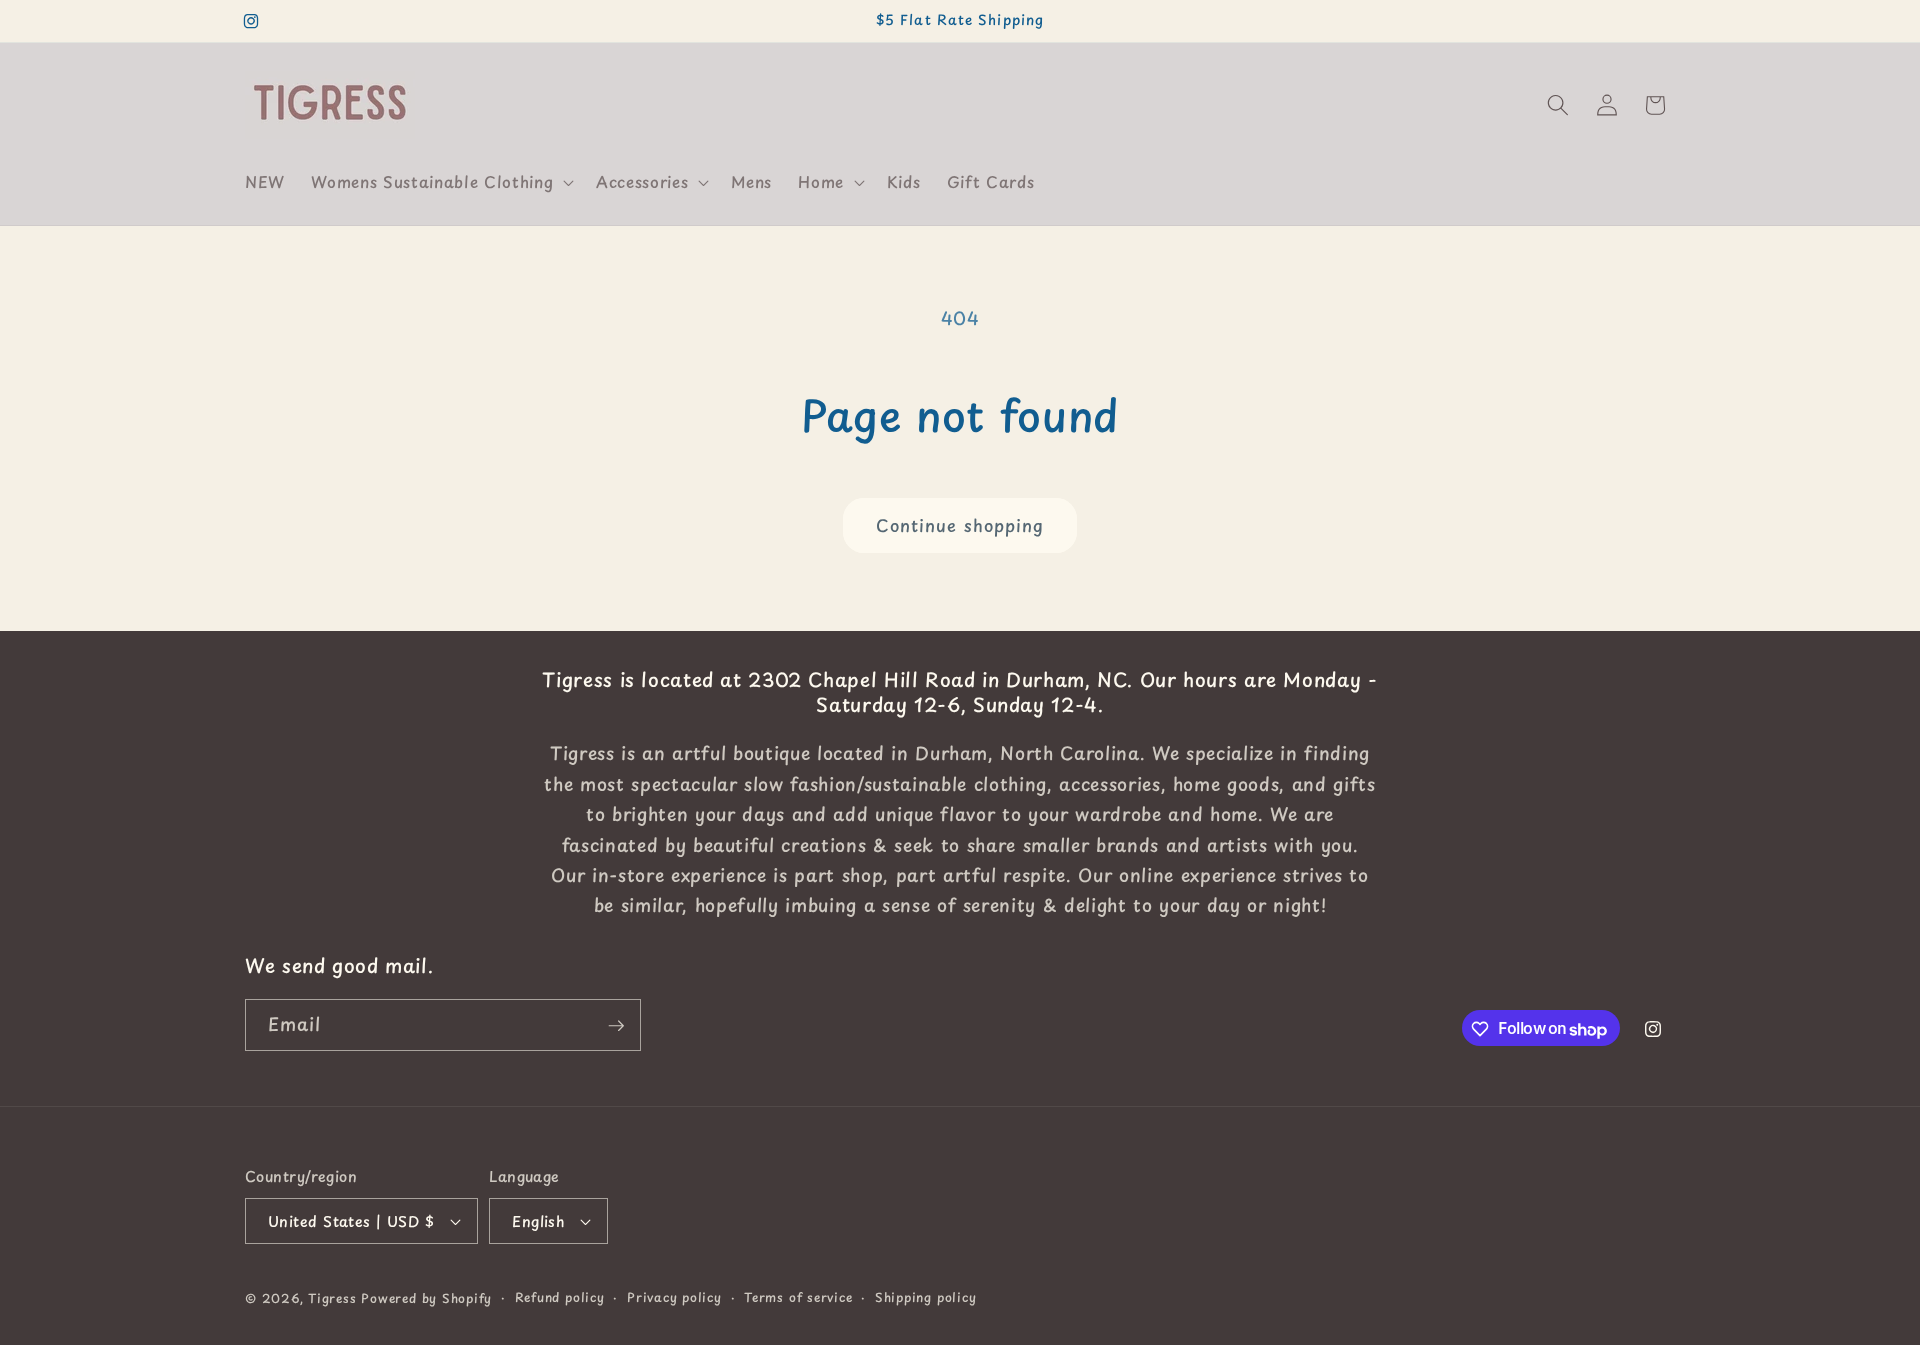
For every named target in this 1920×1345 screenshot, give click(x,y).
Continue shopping (960, 525)
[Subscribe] (616, 1026)
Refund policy (560, 1297)
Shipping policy (926, 1297)
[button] (440, 182)
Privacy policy (674, 1297)
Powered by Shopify (426, 1298)
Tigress (332, 1298)
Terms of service (798, 1297)
